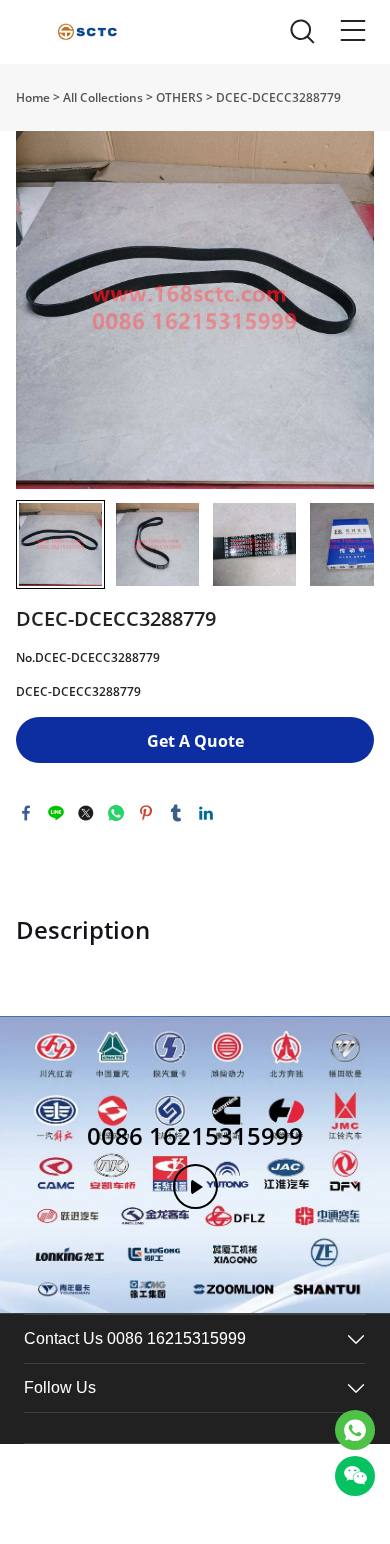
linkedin (206, 813)
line (56, 813)
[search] (302, 36)
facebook (26, 813)
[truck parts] (355, 1430)
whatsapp (116, 813)
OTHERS (179, 97)
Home (33, 97)
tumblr (176, 813)
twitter (86, 813)
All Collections (103, 97)
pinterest (146, 813)
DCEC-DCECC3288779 (278, 97)
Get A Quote (195, 741)
